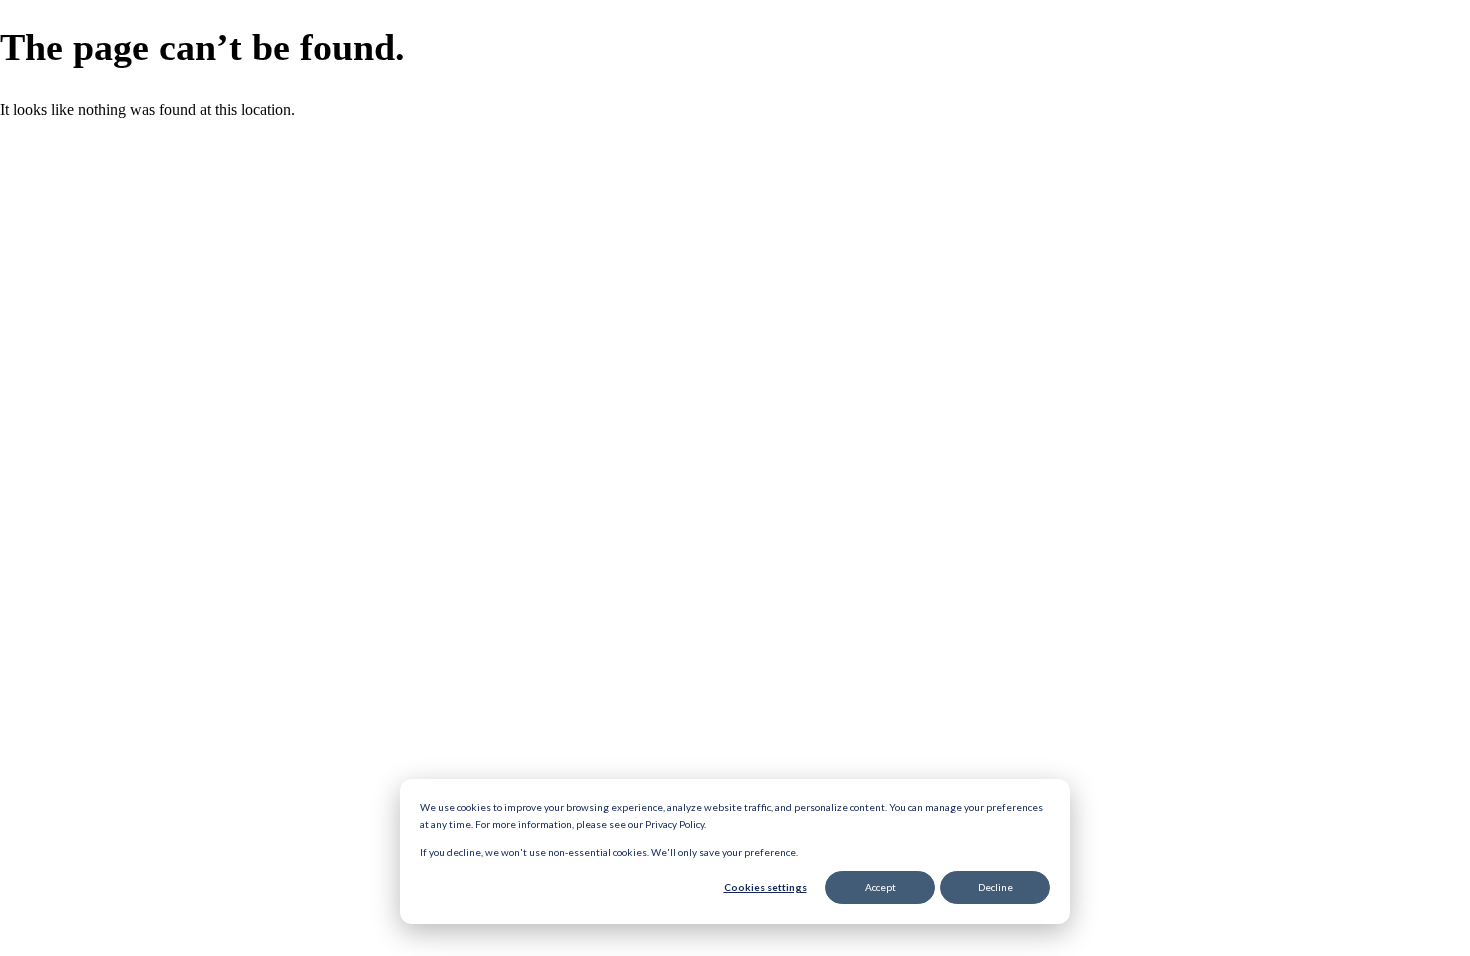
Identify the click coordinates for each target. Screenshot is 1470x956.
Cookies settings (765, 887)
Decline (995, 887)
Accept (880, 887)
